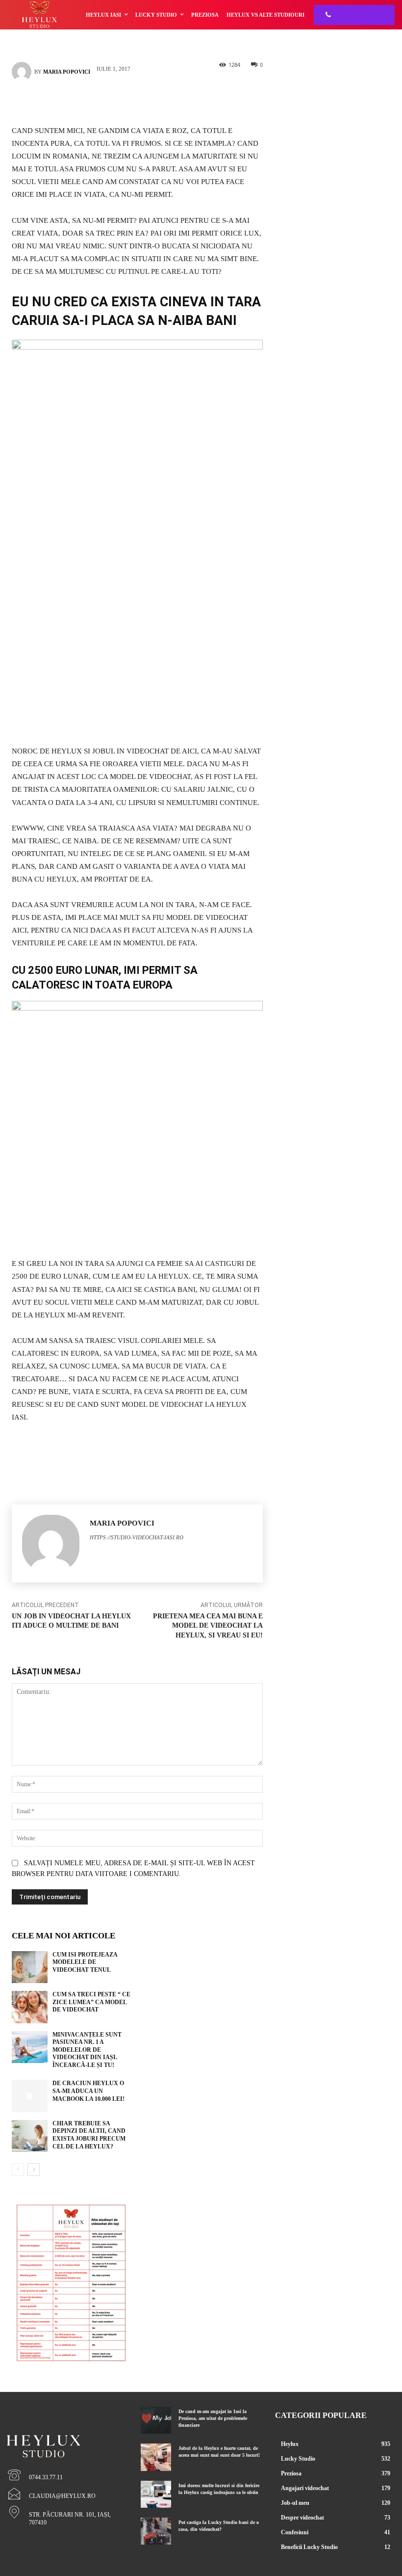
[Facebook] (123, 101)
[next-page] (34, 2170)
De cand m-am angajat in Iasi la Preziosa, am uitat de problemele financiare (213, 2418)
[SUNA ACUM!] (326, 15)
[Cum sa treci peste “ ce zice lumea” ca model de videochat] (30, 2007)
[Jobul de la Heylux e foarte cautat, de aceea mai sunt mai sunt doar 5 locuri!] (156, 2457)
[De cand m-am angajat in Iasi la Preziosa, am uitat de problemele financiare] (156, 2420)
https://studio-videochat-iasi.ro (137, 1537)
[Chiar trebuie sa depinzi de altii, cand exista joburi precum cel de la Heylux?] (30, 2136)
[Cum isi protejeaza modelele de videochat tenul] (30, 1967)
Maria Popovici (67, 72)
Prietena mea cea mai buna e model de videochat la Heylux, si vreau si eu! (208, 1626)
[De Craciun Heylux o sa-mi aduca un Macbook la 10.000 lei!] (30, 2096)
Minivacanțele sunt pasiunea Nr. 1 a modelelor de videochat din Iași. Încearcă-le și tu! (87, 2050)
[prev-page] (18, 2170)
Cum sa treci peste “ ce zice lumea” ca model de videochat (91, 2002)
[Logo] (67, 2429)
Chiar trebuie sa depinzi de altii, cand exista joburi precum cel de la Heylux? (89, 2135)
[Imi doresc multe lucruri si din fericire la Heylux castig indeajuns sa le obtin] (156, 2494)
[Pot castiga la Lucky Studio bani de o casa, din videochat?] (156, 2531)
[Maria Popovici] (23, 72)
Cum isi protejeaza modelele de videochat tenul (85, 1962)
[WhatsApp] (152, 101)
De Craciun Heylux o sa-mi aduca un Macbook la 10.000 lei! (88, 2091)
